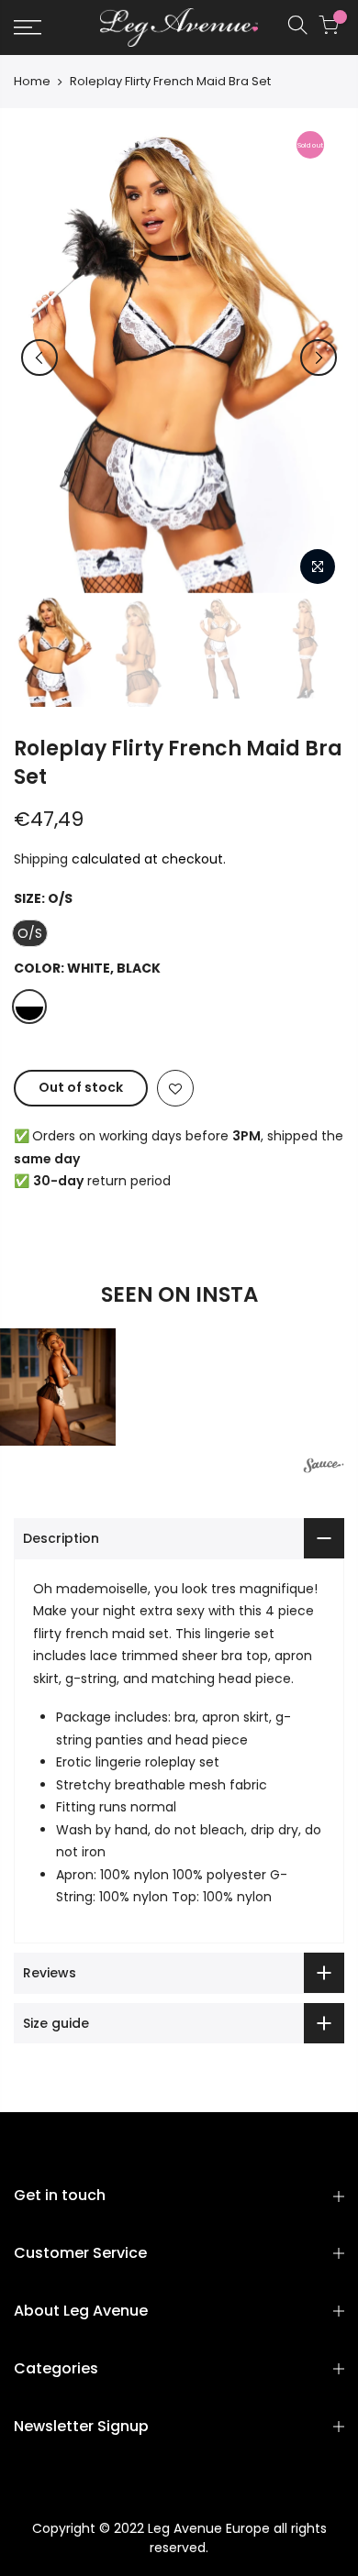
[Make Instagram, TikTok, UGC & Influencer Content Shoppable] (324, 1468)
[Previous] (39, 358)
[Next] (319, 358)
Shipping (41, 859)
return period (102, 1181)
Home (32, 82)
